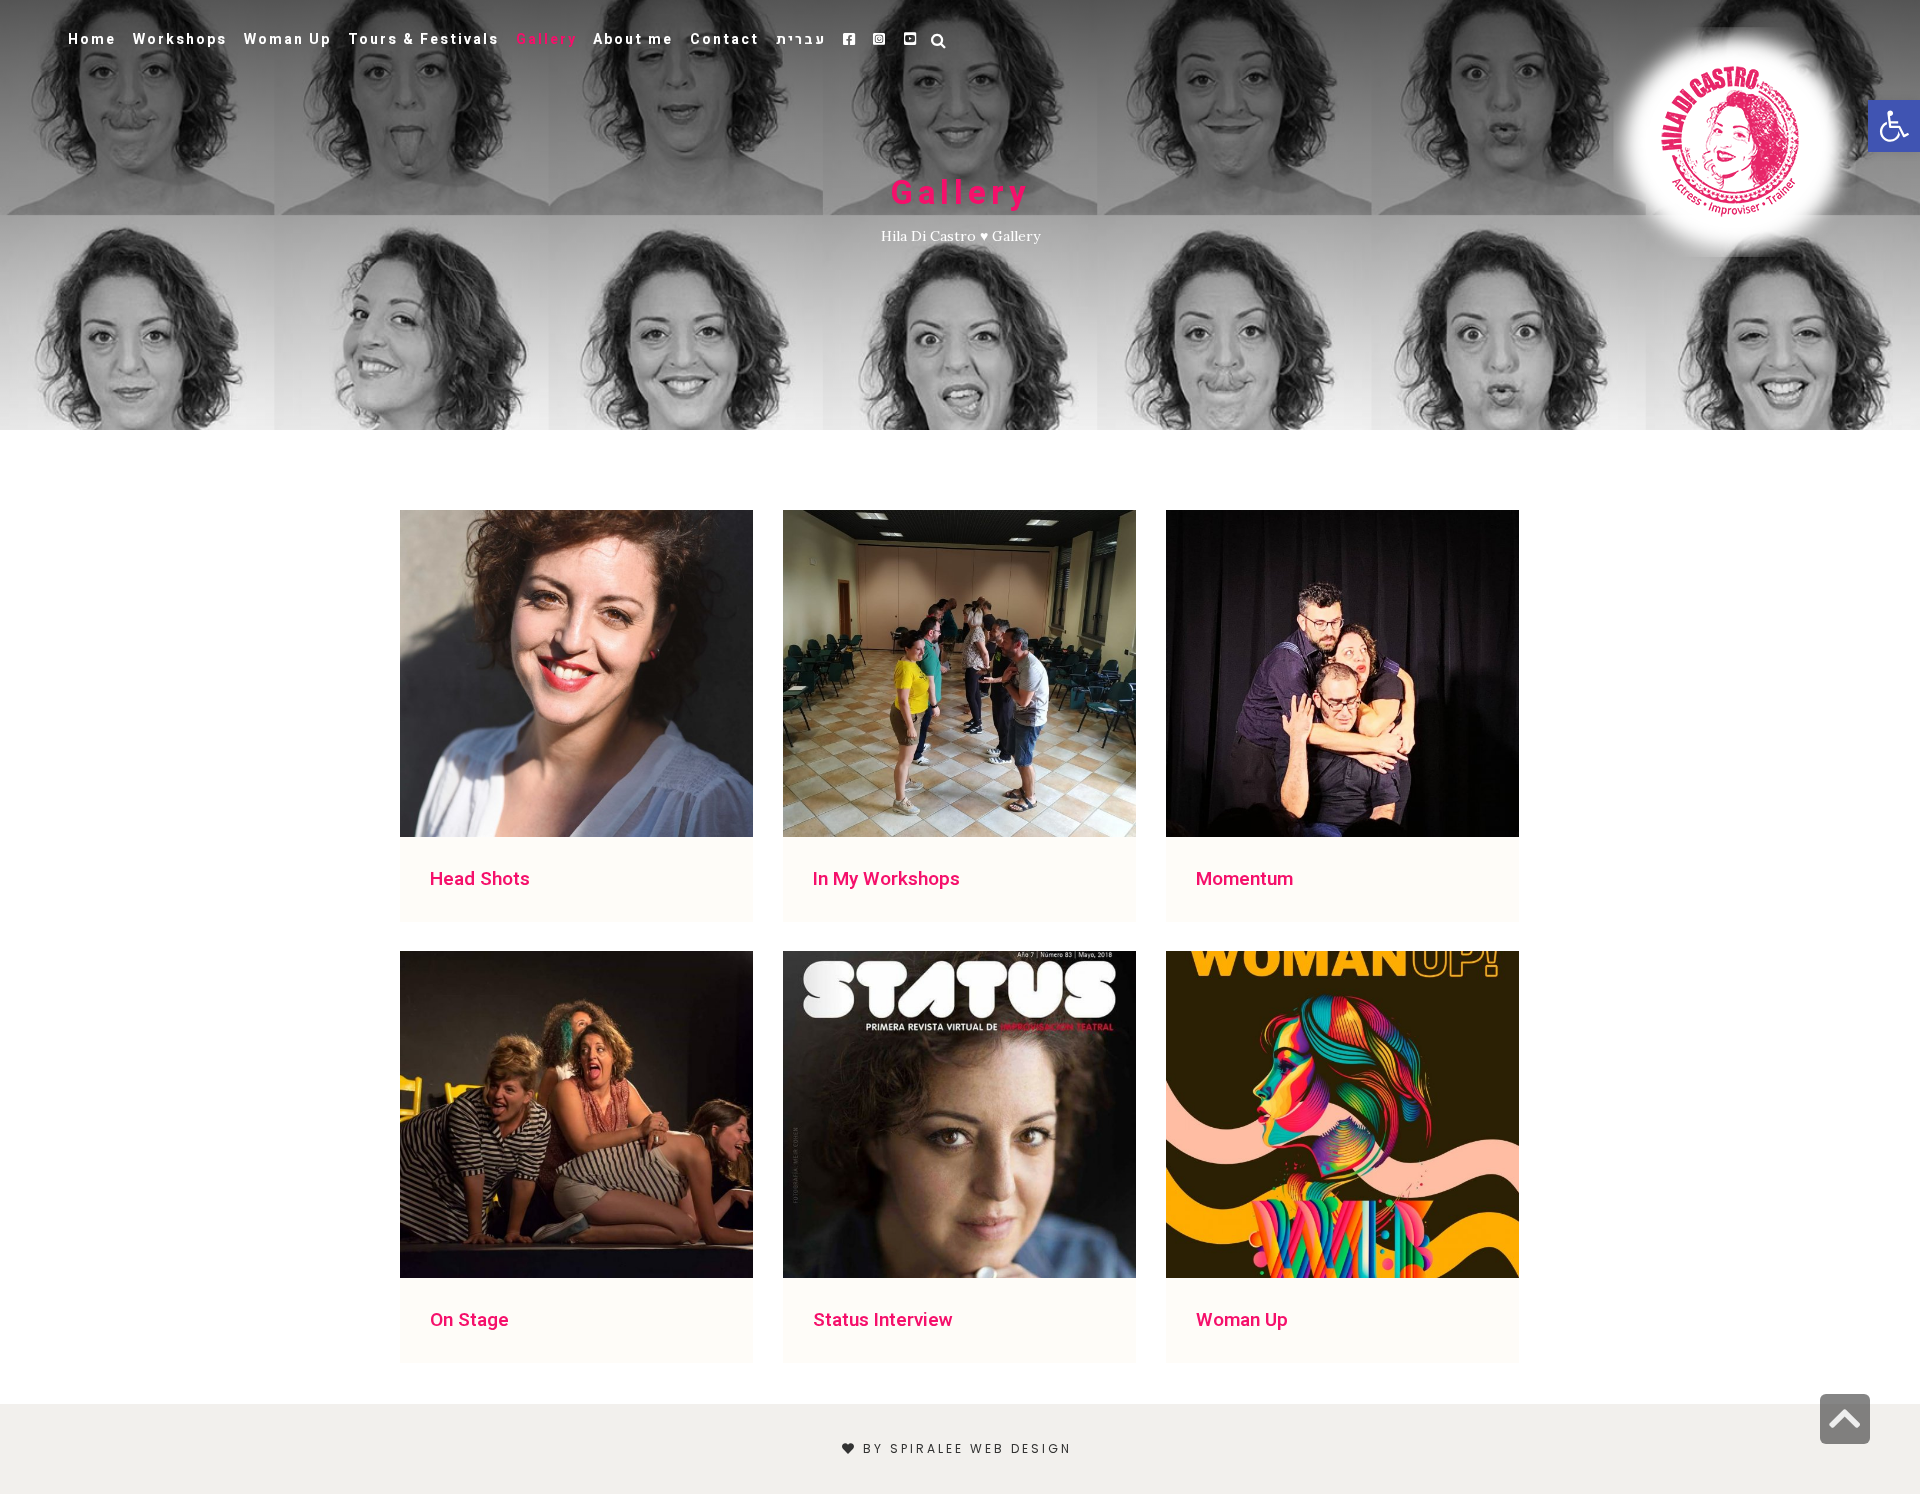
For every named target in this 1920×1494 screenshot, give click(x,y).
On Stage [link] (469, 1320)
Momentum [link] (1244, 879)
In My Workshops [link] (886, 879)
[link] (1735, 140)
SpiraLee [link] (927, 1448)
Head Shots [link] (480, 879)
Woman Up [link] (1242, 1320)
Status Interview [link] (883, 1320)
